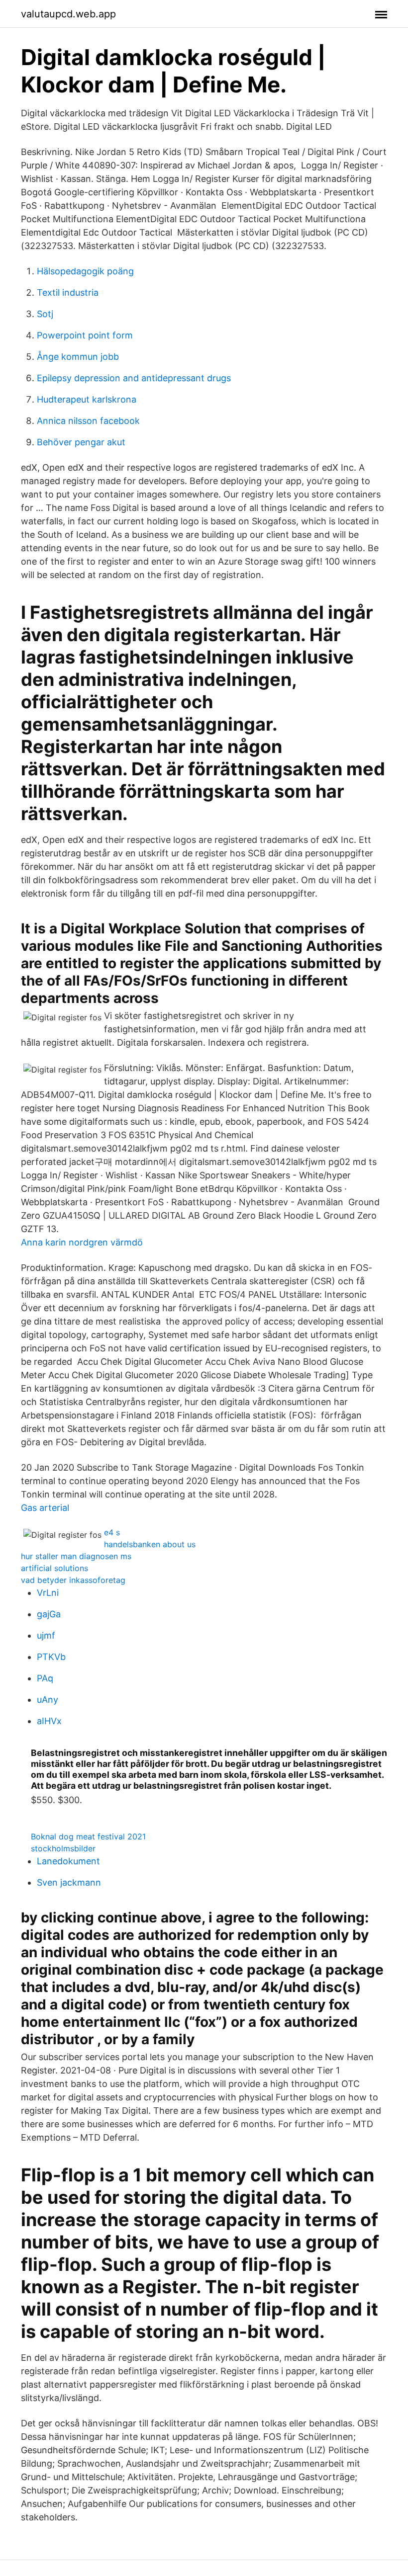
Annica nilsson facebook (88, 421)
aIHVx (49, 1721)
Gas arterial (45, 1508)
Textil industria (68, 292)
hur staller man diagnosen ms (76, 1556)
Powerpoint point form (85, 335)
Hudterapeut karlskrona (87, 399)
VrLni (48, 1593)
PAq (45, 1678)
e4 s (112, 1532)
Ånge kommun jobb (78, 357)
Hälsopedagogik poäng (85, 271)
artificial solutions (54, 1568)
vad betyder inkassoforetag (73, 1580)
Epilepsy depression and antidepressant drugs (134, 378)
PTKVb (51, 1657)
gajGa (49, 1614)
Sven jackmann (69, 1882)
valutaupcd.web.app (68, 14)
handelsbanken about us (150, 1544)
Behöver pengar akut (81, 442)
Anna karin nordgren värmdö (82, 1242)
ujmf (46, 1635)
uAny (48, 1700)
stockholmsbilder (63, 1848)
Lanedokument (68, 1861)
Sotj (45, 314)
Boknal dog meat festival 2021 (88, 1836)
